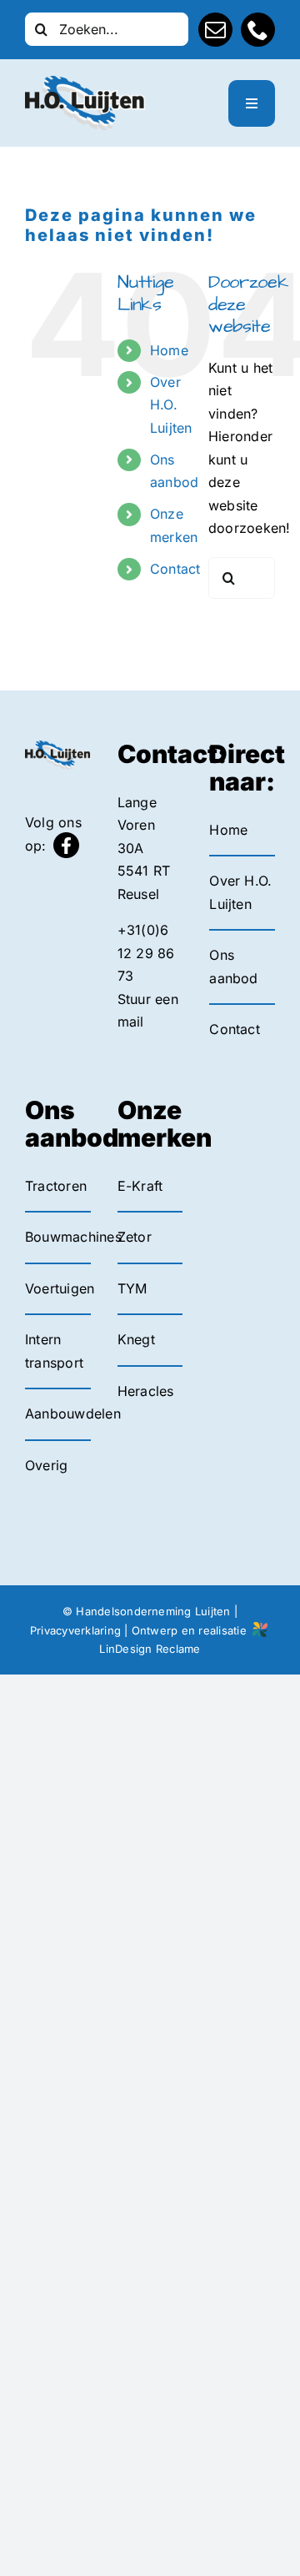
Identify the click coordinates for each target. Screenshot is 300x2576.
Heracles (146, 1391)
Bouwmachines (73, 1237)
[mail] (215, 30)
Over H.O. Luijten (171, 404)
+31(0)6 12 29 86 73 (146, 953)
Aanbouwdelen (73, 1414)
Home (169, 350)
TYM (132, 1288)
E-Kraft (140, 1186)
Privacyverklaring (75, 1630)
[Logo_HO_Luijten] (85, 83)
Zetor (135, 1237)
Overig (46, 1465)
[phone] (258, 30)
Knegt (136, 1339)
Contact (175, 569)
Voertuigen (60, 1288)
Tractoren (56, 1186)
